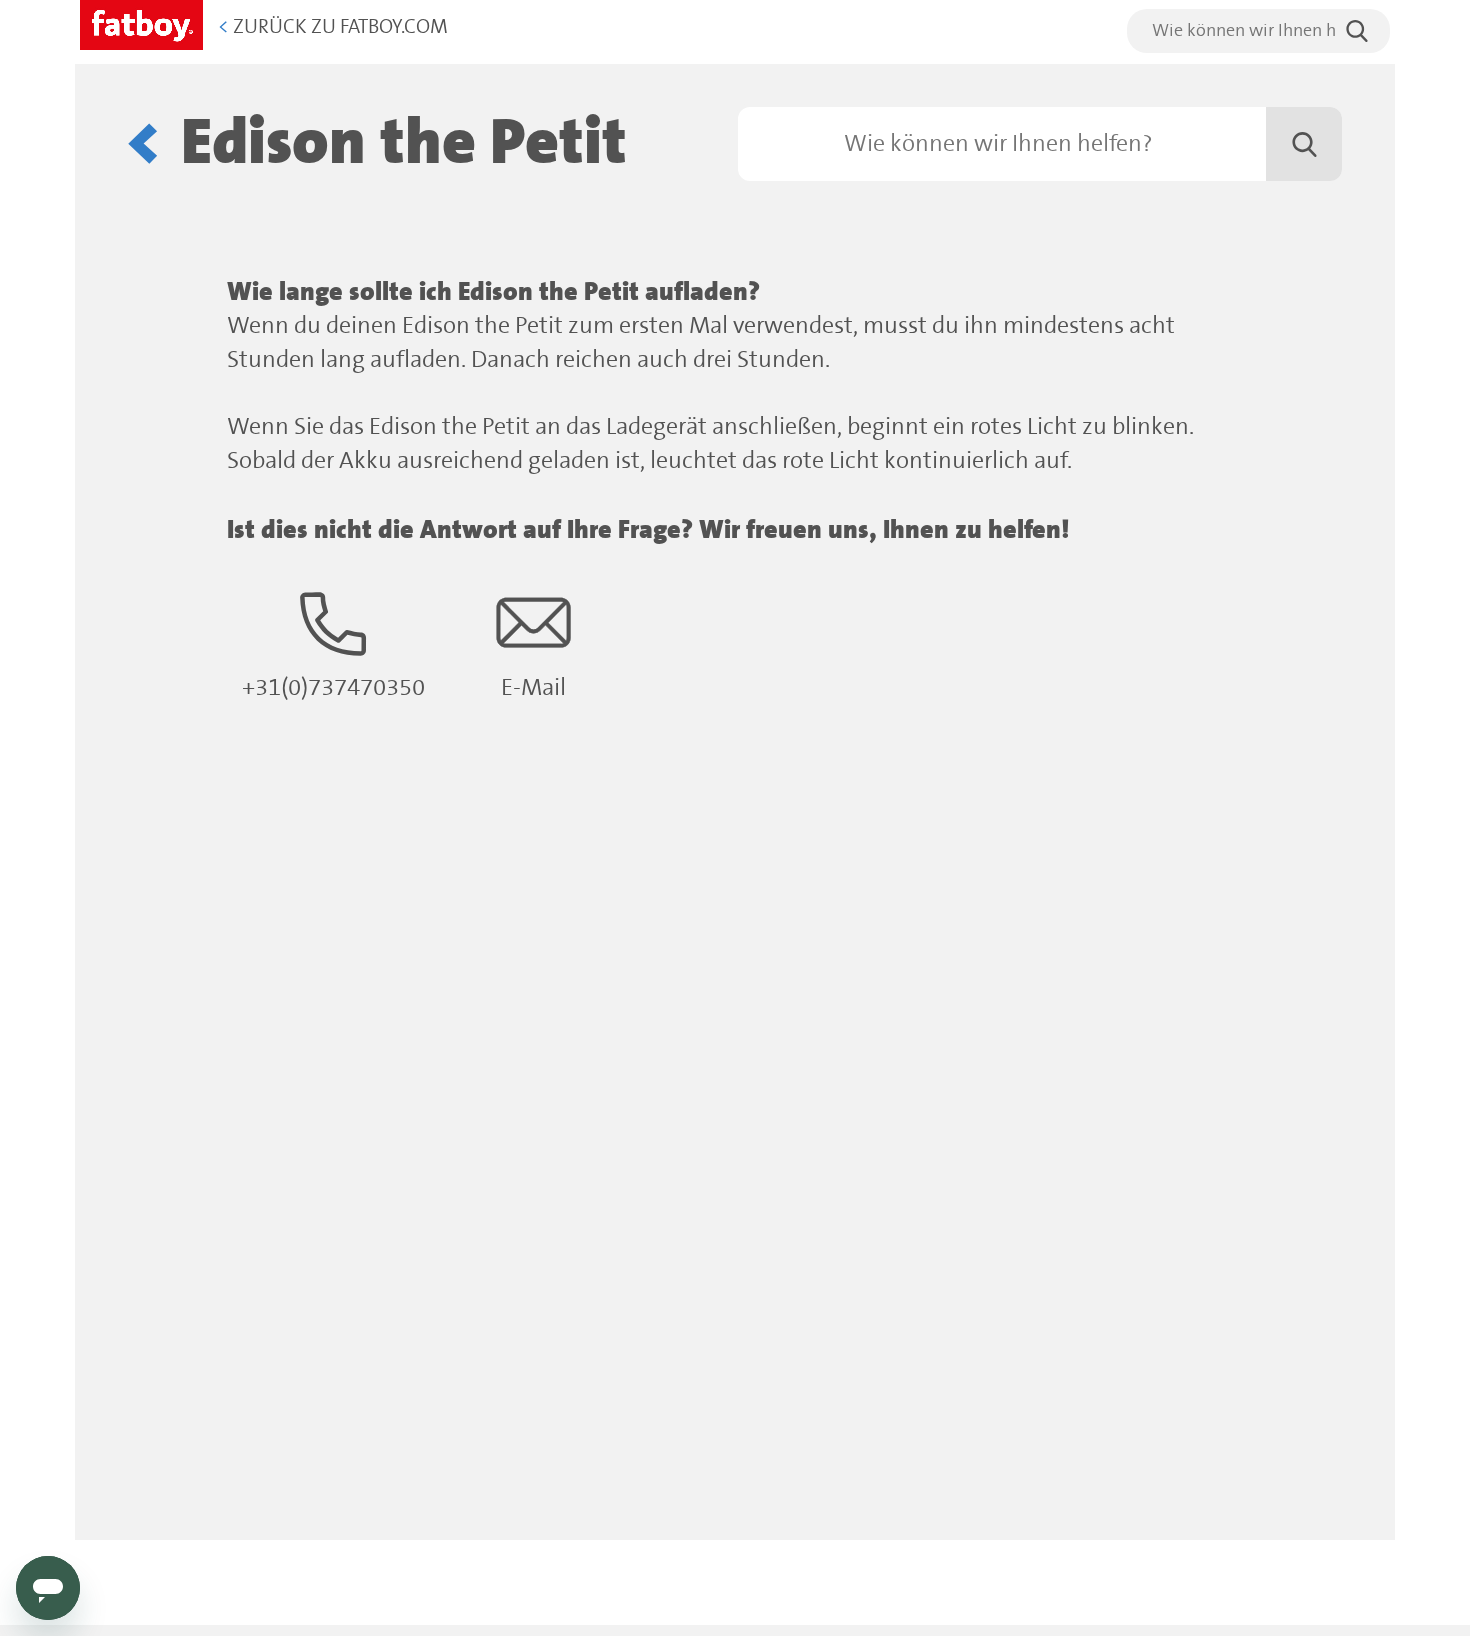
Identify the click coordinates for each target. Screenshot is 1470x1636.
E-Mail (533, 688)
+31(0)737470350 (333, 688)
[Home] (141, 21)
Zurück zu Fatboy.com (333, 27)
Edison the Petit (404, 143)
